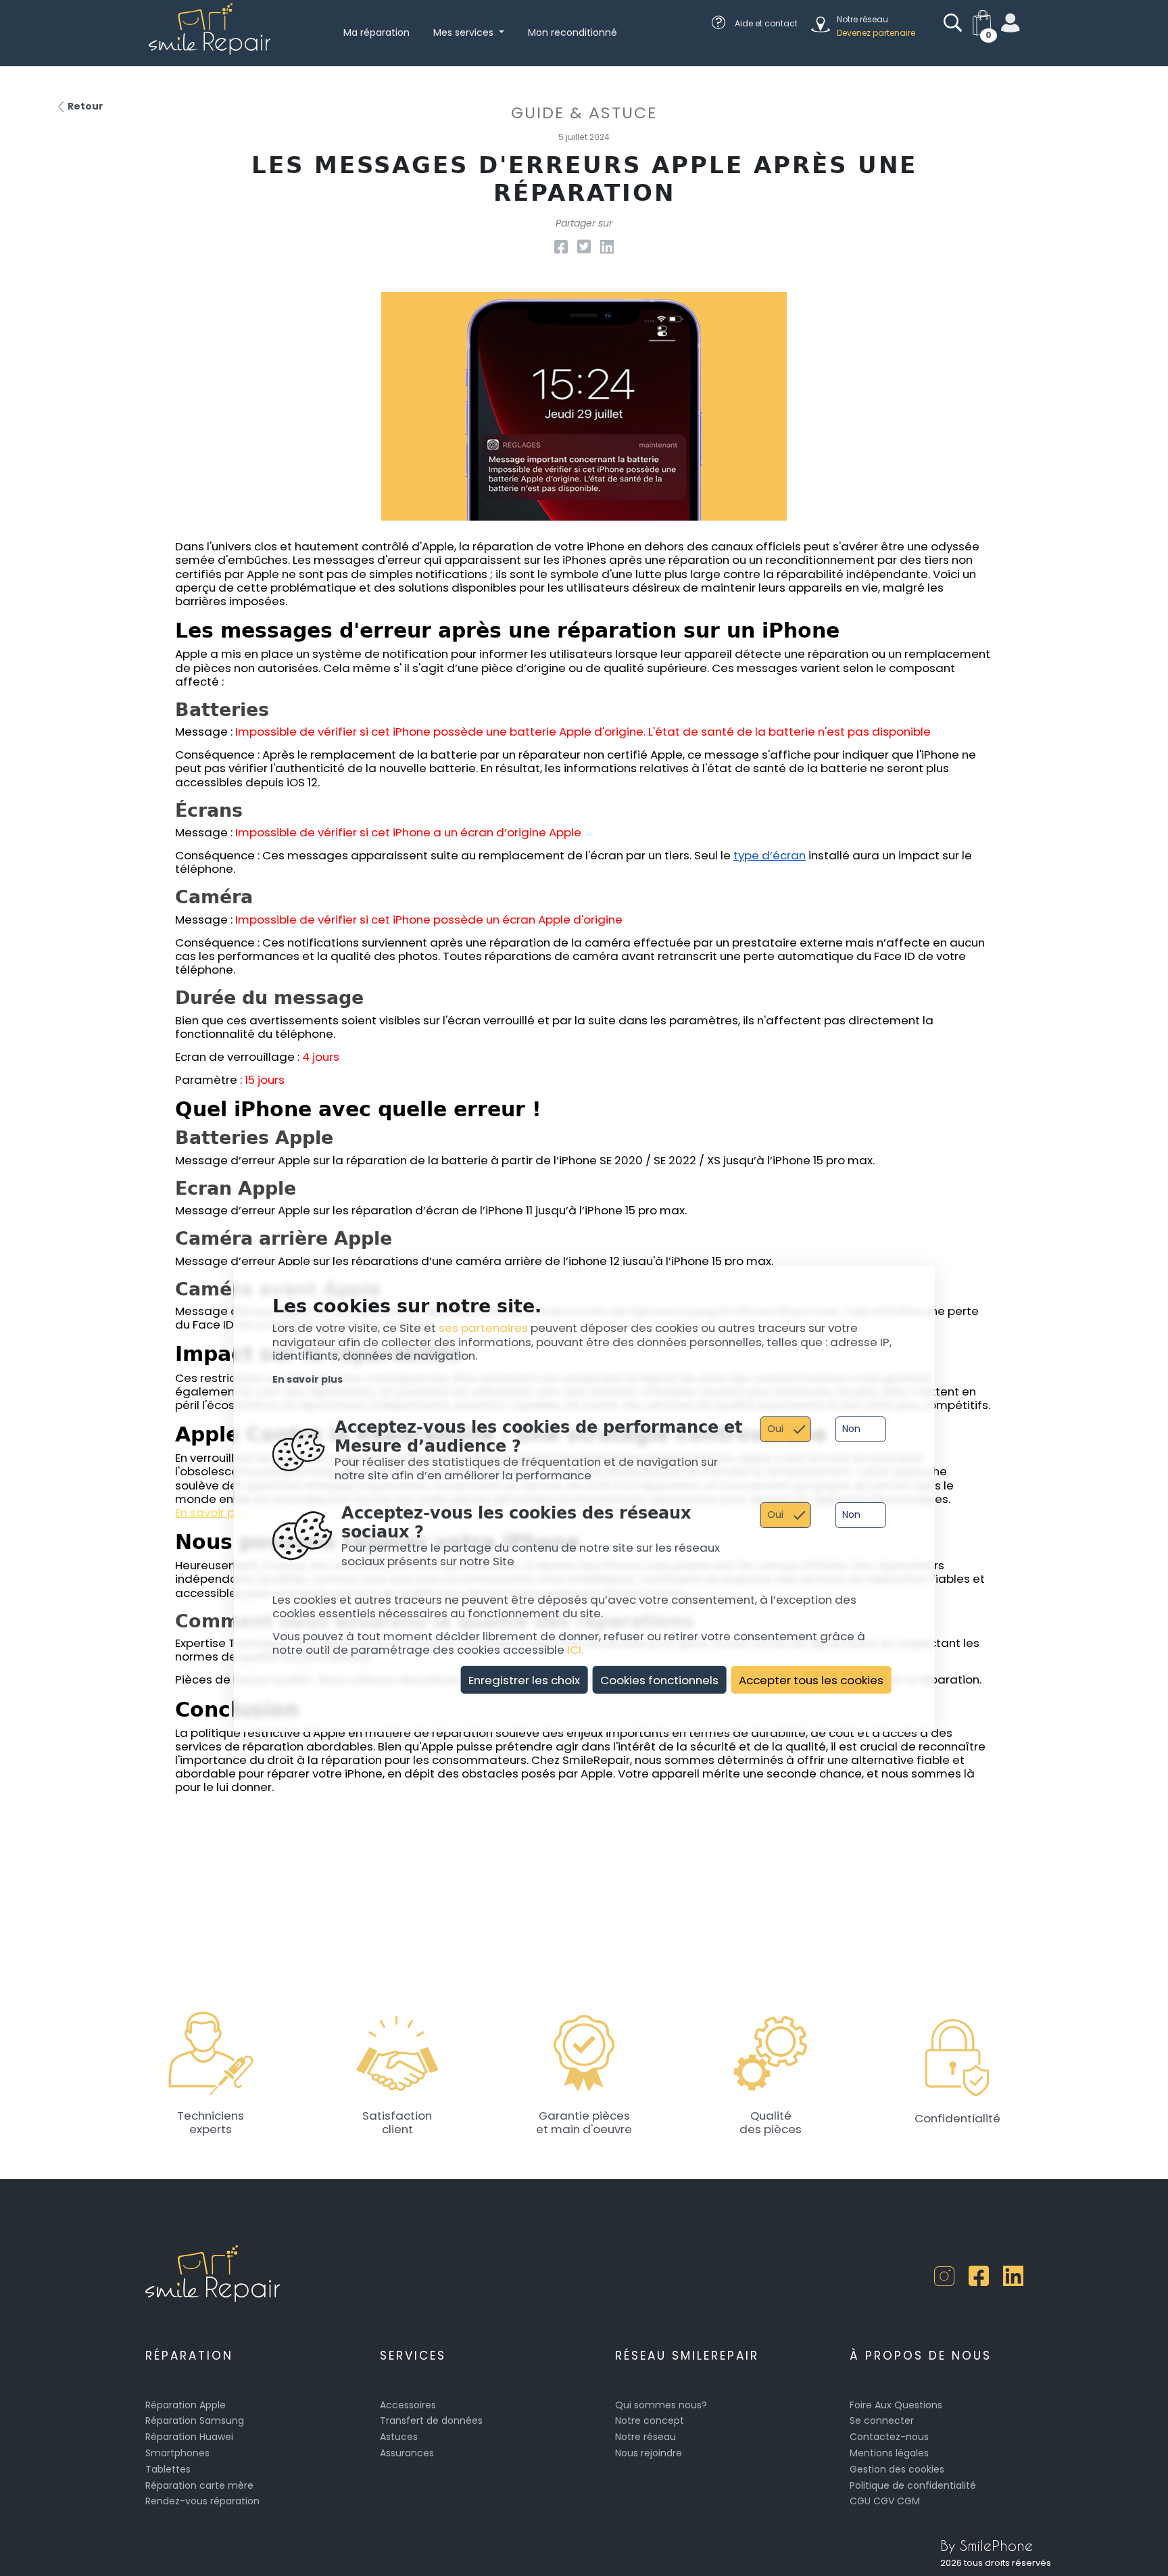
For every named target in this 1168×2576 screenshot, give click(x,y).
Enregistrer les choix (524, 1679)
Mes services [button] (465, 32)
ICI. (575, 1650)
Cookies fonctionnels (659, 1679)
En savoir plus (308, 1379)
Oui (775, 1428)
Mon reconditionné (573, 32)
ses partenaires (483, 1328)
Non (851, 1428)
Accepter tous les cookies (811, 1679)
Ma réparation (376, 32)
